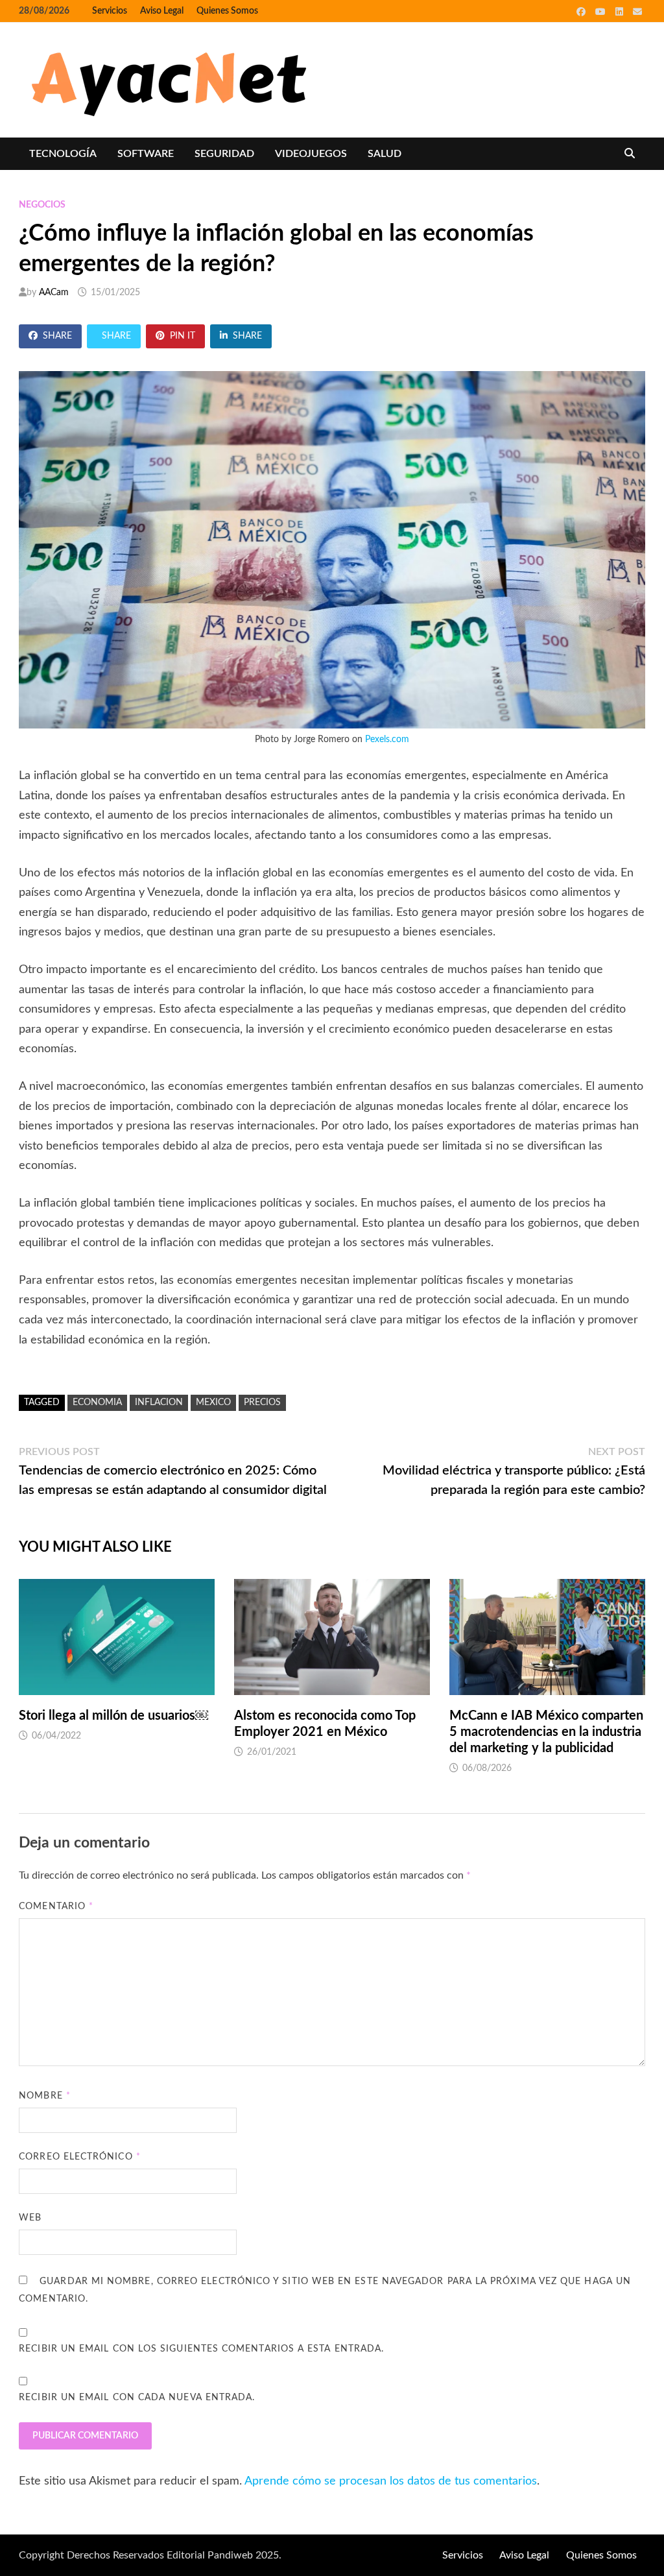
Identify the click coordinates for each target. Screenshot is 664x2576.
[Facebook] (583, 12)
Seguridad (224, 154)
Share (57, 336)
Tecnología (63, 154)
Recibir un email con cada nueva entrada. (137, 2398)
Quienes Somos (227, 11)
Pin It (183, 336)
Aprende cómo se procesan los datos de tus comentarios (391, 2481)
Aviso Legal (162, 11)
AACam (54, 293)
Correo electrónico (80, 2157)
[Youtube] (602, 12)
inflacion (159, 1402)
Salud (385, 154)
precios (262, 1402)
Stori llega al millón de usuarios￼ (113, 1716)
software (146, 154)
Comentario (56, 1907)
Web (30, 2218)
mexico (213, 1402)
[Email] (637, 12)
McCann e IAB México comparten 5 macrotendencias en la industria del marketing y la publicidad (546, 1732)
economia (97, 1402)
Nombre (45, 2096)
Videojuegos (311, 154)
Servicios (110, 11)
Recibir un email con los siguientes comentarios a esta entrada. (201, 2349)
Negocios (42, 205)
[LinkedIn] (621, 12)
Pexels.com (387, 740)
